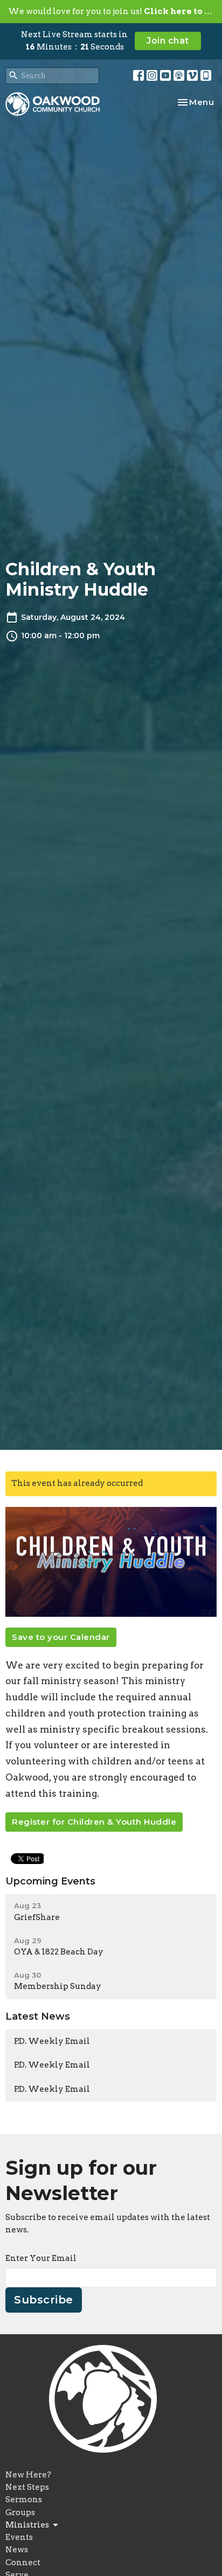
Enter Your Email (41, 2258)
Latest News (38, 2016)
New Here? (28, 2475)
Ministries (27, 2525)
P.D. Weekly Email (52, 2041)
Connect (23, 2563)
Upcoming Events (50, 1881)
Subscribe (44, 2300)
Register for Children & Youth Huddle (94, 1822)
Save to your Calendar (61, 1637)
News (17, 2550)
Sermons (24, 2500)
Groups (20, 2512)
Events (19, 2537)
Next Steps (27, 2487)
